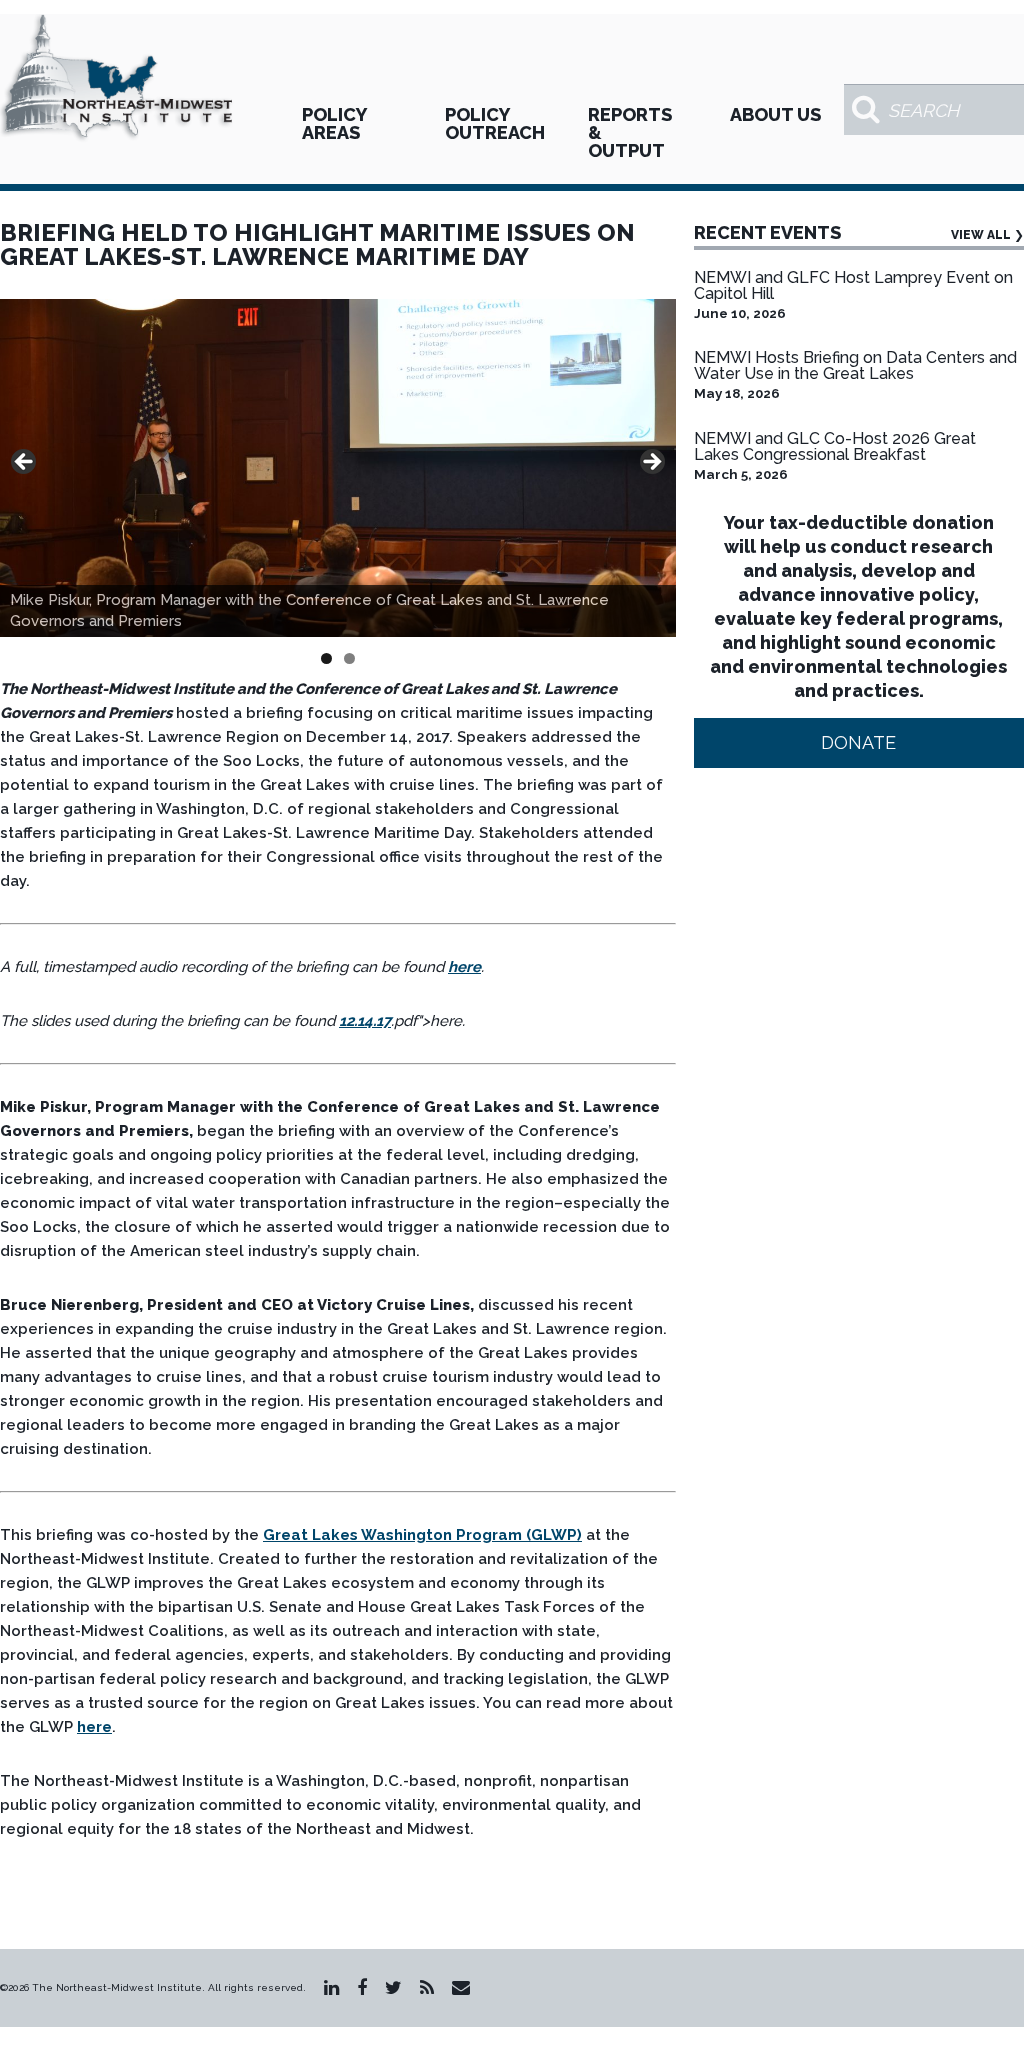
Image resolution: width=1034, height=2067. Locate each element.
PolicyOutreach (495, 123)
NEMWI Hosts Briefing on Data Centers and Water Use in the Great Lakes (855, 365)
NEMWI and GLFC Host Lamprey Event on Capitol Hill (853, 285)
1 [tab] (326, 658)
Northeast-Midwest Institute (118, 79)
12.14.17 (365, 1021)
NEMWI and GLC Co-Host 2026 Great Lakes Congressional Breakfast (835, 446)
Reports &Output (630, 132)
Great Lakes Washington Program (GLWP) (422, 1535)
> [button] (651, 463)
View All (987, 235)
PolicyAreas (334, 123)
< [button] (25, 463)
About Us (775, 114)
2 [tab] (349, 658)
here (464, 967)
